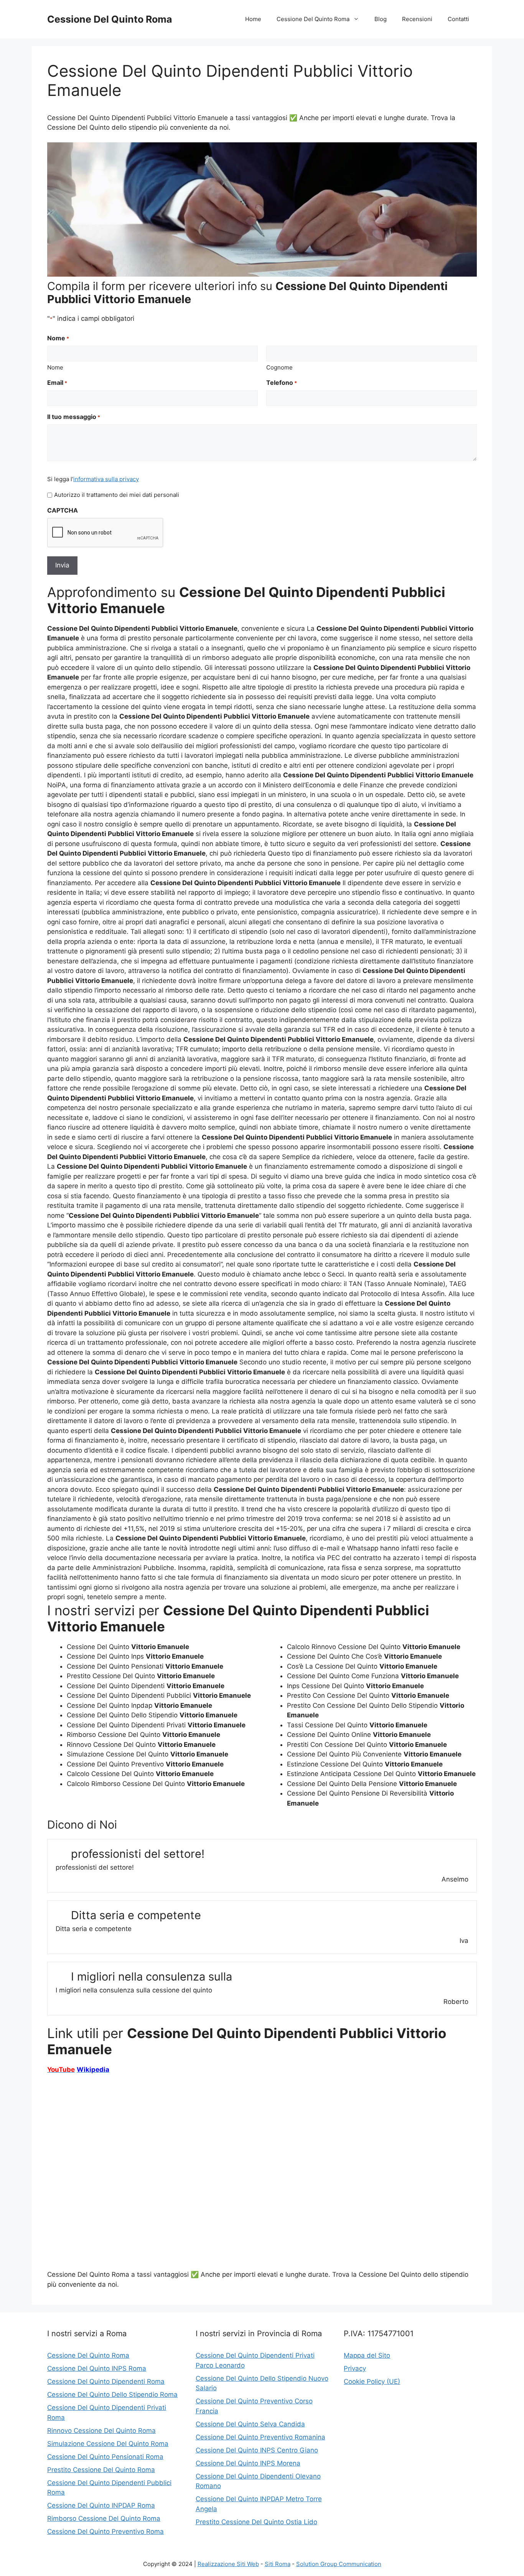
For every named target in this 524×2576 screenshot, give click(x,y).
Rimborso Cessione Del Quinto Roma (104, 2518)
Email (57, 383)
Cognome (279, 367)
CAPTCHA (63, 510)
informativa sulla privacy (106, 479)
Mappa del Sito (367, 2355)
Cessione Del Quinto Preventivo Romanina (260, 2437)
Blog (381, 19)
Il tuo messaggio (74, 417)
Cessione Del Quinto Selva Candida (250, 2424)
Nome (55, 367)
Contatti (458, 19)
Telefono (282, 383)
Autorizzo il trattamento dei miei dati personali (117, 495)
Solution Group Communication (339, 2564)
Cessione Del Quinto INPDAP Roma (101, 2505)
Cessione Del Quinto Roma (110, 19)
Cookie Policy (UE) (372, 2381)
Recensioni (417, 19)
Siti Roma (278, 2564)
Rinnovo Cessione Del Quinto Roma (101, 2431)
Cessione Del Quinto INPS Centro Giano (257, 2450)
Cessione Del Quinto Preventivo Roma (105, 2531)
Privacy (355, 2368)
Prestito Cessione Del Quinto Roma (101, 2470)
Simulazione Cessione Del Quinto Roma (108, 2444)
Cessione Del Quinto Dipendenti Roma (106, 2381)
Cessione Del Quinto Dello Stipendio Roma (112, 2395)
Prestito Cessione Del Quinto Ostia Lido (256, 2522)
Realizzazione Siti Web (228, 2564)
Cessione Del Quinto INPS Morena (248, 2463)
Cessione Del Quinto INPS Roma (97, 2368)
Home (253, 19)
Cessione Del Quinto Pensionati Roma (105, 2457)
